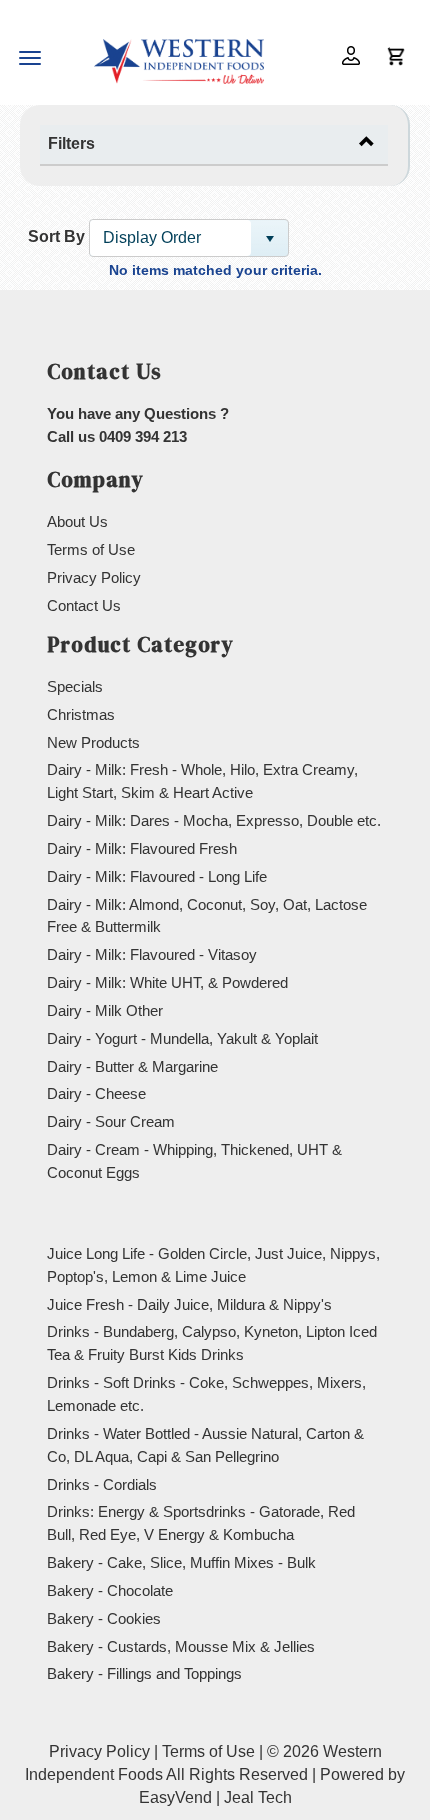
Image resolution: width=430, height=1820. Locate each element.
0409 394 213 (143, 436)
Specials (75, 686)
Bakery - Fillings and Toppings (144, 1673)
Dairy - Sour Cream (111, 1121)
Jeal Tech (258, 1797)
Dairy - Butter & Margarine (132, 1066)
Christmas (81, 714)
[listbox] (189, 238)
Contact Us (84, 605)
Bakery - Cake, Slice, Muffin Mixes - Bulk (181, 1562)
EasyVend (175, 1797)
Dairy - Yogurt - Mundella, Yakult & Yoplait (182, 1038)
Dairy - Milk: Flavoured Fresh (142, 848)
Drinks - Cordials (102, 1484)
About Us (77, 521)
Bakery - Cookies (104, 1618)
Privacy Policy (94, 577)
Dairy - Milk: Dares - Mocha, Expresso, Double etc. (214, 820)
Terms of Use (91, 549)
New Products (93, 742)
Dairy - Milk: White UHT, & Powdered (167, 982)
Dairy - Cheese (96, 1093)
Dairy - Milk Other (105, 1010)
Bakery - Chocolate (110, 1590)
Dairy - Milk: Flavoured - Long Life (157, 876)
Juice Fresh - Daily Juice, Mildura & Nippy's (189, 1304)
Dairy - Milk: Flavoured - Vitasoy (152, 954)
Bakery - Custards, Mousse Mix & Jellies (181, 1646)
